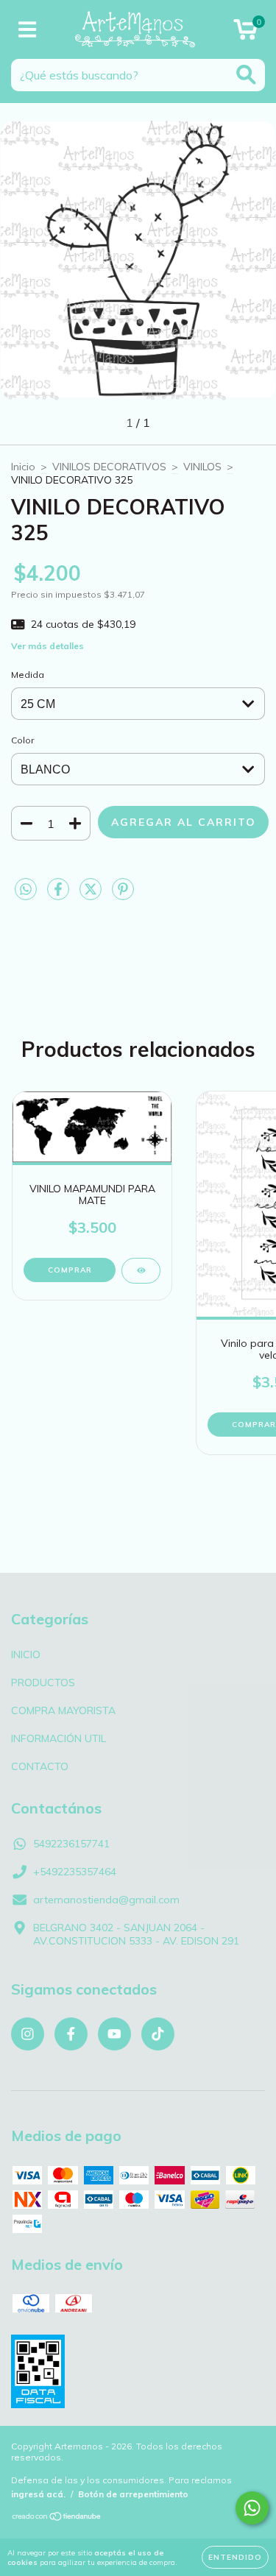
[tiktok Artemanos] (158, 2034)
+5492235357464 (75, 1872)
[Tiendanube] (57, 2518)
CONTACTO (40, 1766)
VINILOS (202, 467)
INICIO (26, 1655)
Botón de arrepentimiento (133, 2494)
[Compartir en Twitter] (92, 895)
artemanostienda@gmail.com (106, 1900)
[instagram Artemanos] (28, 2034)
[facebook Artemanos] (71, 2034)
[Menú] (28, 30)
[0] (245, 33)
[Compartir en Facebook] (60, 895)
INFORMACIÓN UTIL (59, 1738)
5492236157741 (71, 1844)
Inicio (23, 467)
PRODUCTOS (43, 1682)
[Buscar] (246, 75)
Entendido (235, 2557)
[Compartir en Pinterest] (123, 895)
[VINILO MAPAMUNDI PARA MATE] (141, 1271)
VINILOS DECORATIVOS (109, 467)
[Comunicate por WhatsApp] (252, 2508)
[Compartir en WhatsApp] (26, 890)
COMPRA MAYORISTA (63, 1710)
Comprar (70, 1270)
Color (22, 740)
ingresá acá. (38, 2494)
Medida (28, 675)
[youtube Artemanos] (114, 2034)
